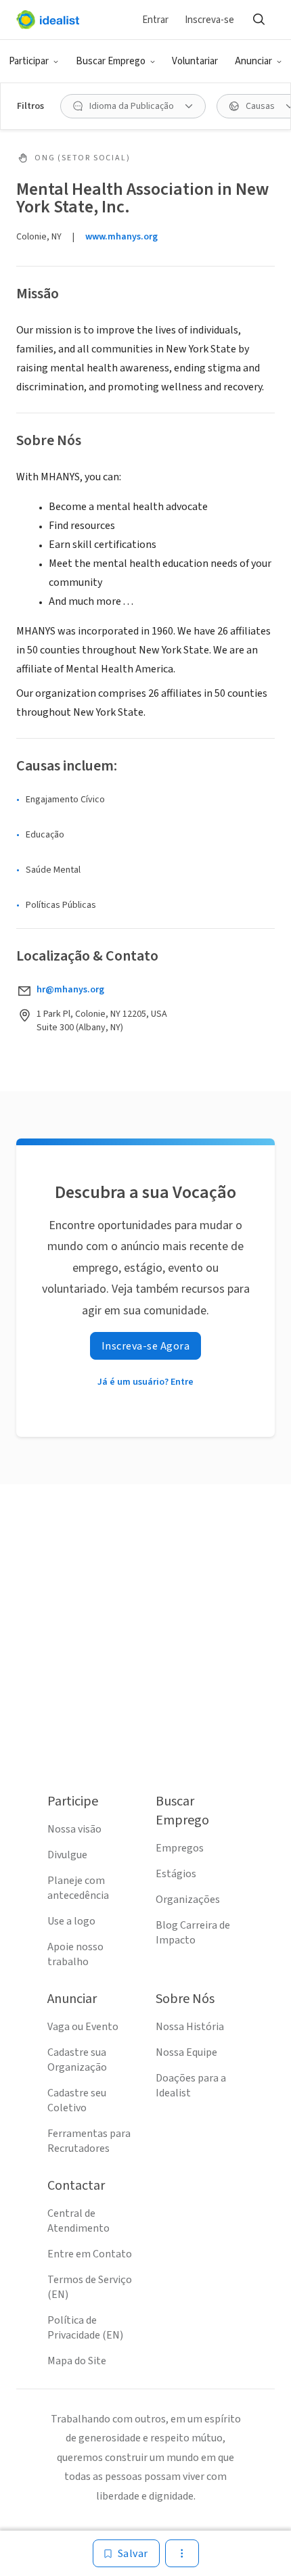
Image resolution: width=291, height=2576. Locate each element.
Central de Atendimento (79, 2221)
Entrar (155, 20)
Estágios (176, 1874)
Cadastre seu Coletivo (77, 2100)
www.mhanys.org (121, 237)
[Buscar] (259, 20)
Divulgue (67, 1855)
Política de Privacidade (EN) (85, 2328)
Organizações (188, 1900)
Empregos (180, 1848)
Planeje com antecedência (78, 1888)
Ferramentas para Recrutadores (89, 2141)
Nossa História (190, 2027)
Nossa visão (74, 1829)
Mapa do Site (77, 2361)
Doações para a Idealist (191, 2086)
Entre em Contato (90, 2254)
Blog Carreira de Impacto (193, 1933)
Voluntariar (195, 61)
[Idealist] (48, 20)
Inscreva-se (209, 20)
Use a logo (71, 1921)
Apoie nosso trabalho (75, 1954)
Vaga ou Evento (83, 2027)
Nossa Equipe (186, 2052)
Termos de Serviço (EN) (90, 2287)
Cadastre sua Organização (77, 2060)
